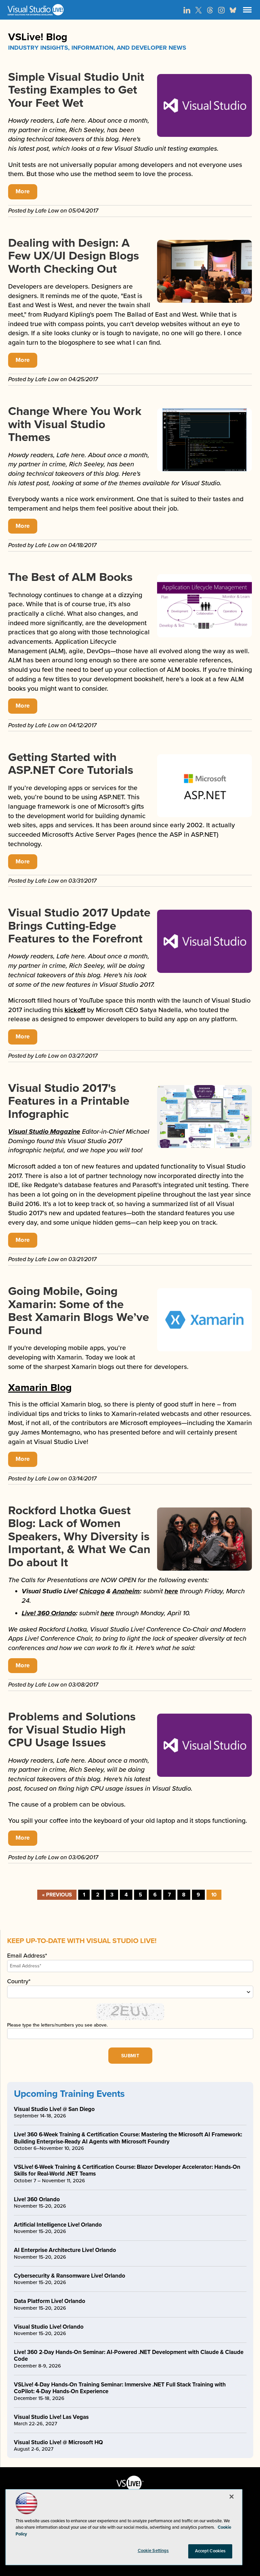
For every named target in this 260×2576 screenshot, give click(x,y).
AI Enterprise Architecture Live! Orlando (65, 2250)
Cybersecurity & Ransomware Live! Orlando (70, 2276)
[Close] (232, 2497)
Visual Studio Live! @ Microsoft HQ (58, 2442)
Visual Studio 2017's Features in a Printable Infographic (69, 1101)
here (171, 1591)
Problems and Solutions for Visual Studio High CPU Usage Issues (72, 1730)
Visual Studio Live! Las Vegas (51, 2417)
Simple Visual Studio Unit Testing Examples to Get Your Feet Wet (76, 90)
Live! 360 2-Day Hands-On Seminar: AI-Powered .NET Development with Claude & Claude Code (129, 2356)
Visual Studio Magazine (44, 1132)
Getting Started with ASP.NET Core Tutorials (71, 764)
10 (214, 1895)
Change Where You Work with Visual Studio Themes (75, 424)
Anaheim (126, 1591)
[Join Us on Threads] (210, 10)
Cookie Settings (153, 2551)
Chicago (92, 1591)
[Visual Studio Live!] (130, 10)
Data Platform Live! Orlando (50, 2301)
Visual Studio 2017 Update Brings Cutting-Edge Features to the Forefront (79, 926)
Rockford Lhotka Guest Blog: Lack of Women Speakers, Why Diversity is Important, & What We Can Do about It (79, 1537)
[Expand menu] (247, 11)
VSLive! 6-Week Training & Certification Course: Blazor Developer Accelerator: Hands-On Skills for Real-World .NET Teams (127, 2170)
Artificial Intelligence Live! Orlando (58, 2225)
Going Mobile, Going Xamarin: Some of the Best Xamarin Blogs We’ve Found (79, 1311)
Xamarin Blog (40, 1388)
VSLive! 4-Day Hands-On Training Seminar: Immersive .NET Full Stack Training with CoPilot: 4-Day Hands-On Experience (120, 2388)
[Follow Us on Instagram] (221, 10)
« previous (57, 1895)
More (23, 191)
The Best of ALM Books (70, 577)
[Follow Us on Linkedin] (187, 10)
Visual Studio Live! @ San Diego (54, 2109)
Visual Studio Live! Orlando (49, 2327)
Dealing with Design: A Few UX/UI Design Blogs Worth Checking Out (74, 256)
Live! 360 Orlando (49, 1613)
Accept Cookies (210, 2551)
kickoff (75, 1010)
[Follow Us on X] (198, 10)
